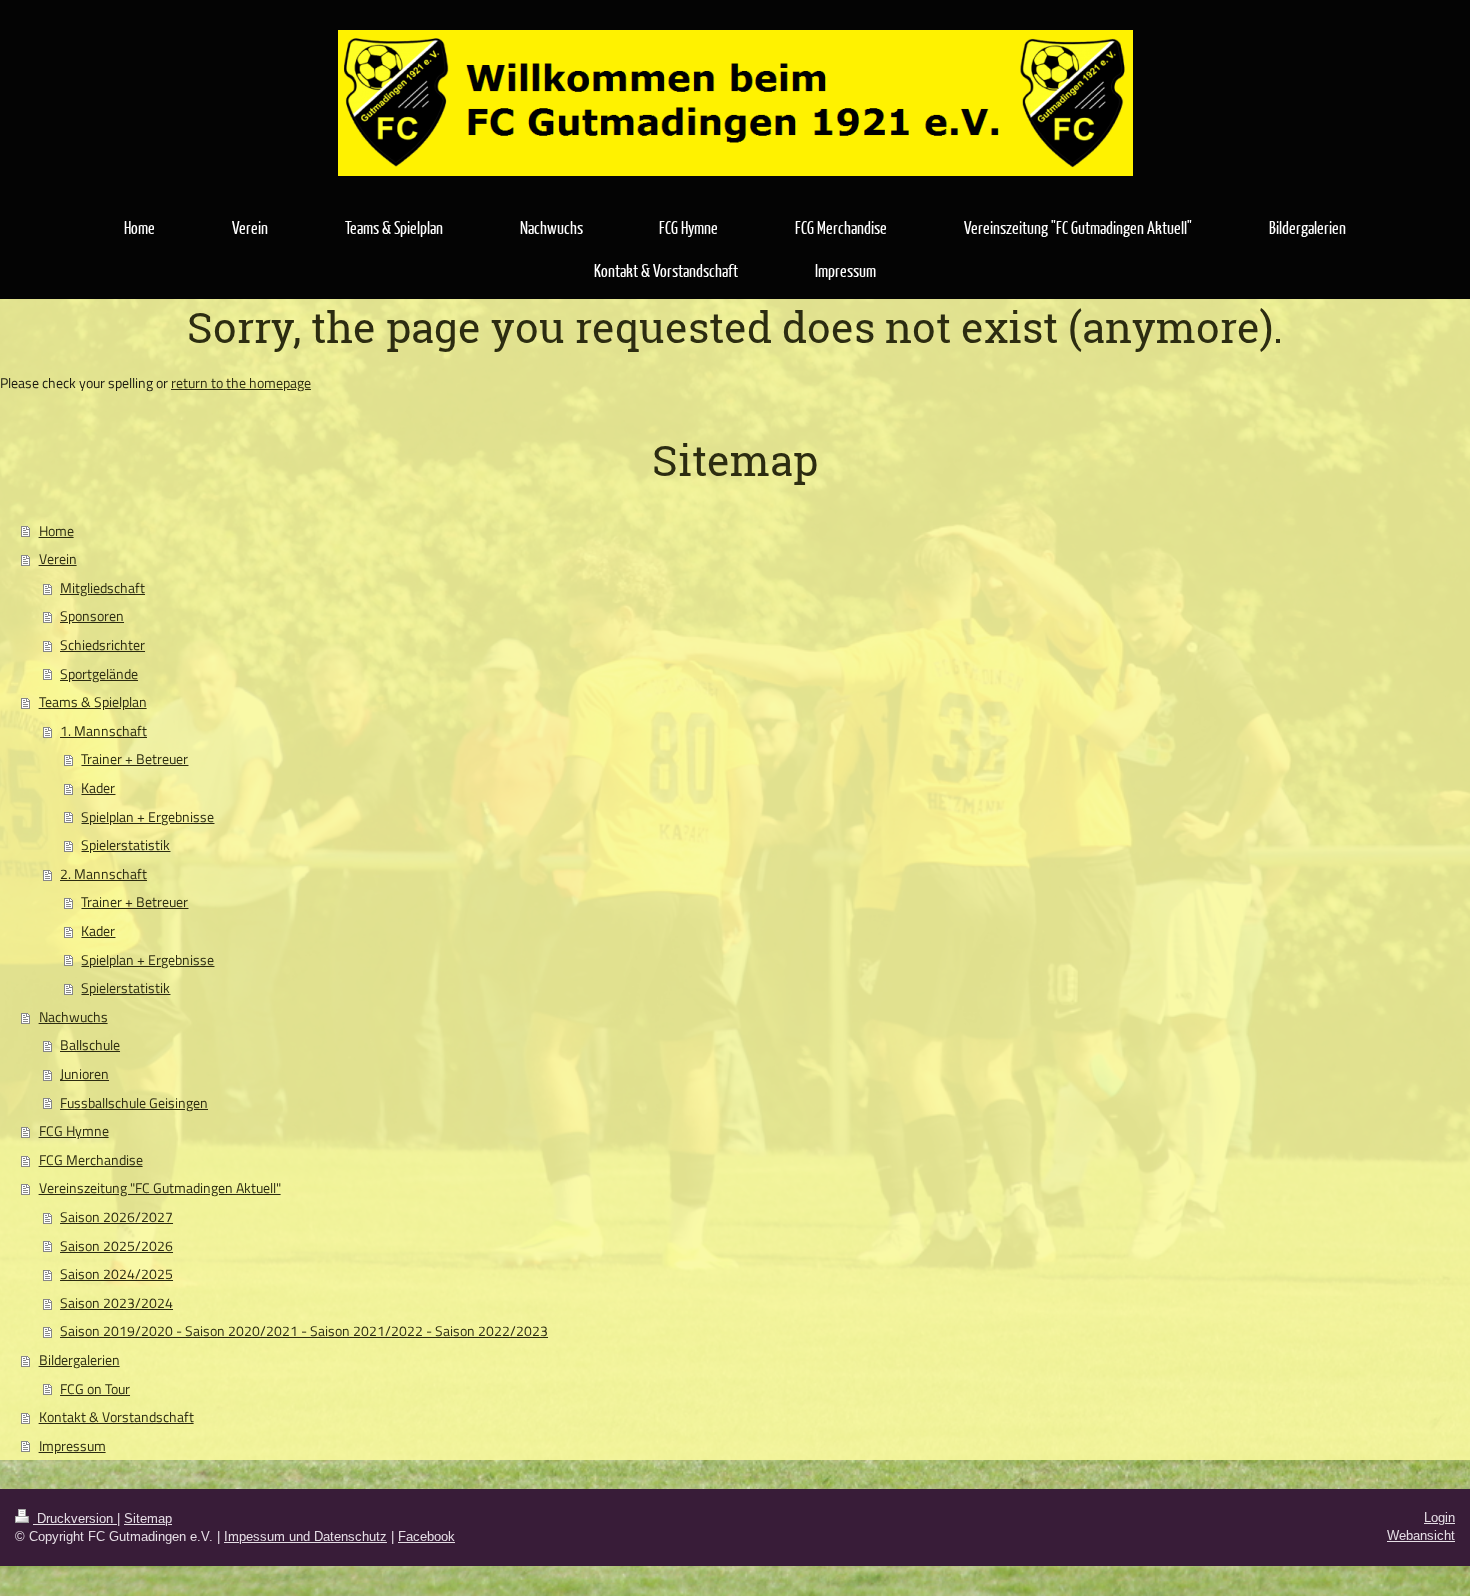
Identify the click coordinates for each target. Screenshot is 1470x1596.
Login (1439, 1517)
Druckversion (75, 1518)
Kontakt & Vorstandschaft (116, 1417)
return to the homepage (241, 383)
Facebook (426, 1536)
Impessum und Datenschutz (305, 1536)
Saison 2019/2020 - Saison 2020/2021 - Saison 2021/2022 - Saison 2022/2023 (304, 1331)
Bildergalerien (79, 1360)
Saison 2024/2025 (116, 1274)
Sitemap (148, 1518)
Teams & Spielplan (93, 702)
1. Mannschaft (103, 731)
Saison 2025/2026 (116, 1246)
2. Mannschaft (103, 874)
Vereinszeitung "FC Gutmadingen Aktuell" (160, 1188)
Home (56, 531)
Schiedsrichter (102, 645)
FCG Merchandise (91, 1160)
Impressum (72, 1446)
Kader (98, 788)
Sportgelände (99, 674)
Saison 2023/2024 (116, 1303)
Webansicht (1421, 1535)
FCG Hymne (74, 1131)
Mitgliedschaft (102, 588)
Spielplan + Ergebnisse (147, 817)
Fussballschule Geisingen (134, 1103)
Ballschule (90, 1045)
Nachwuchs (73, 1017)
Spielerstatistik (125, 845)
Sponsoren (92, 616)
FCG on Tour (95, 1389)
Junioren (84, 1074)
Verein (58, 559)
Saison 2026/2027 (116, 1217)
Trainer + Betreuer (134, 759)
